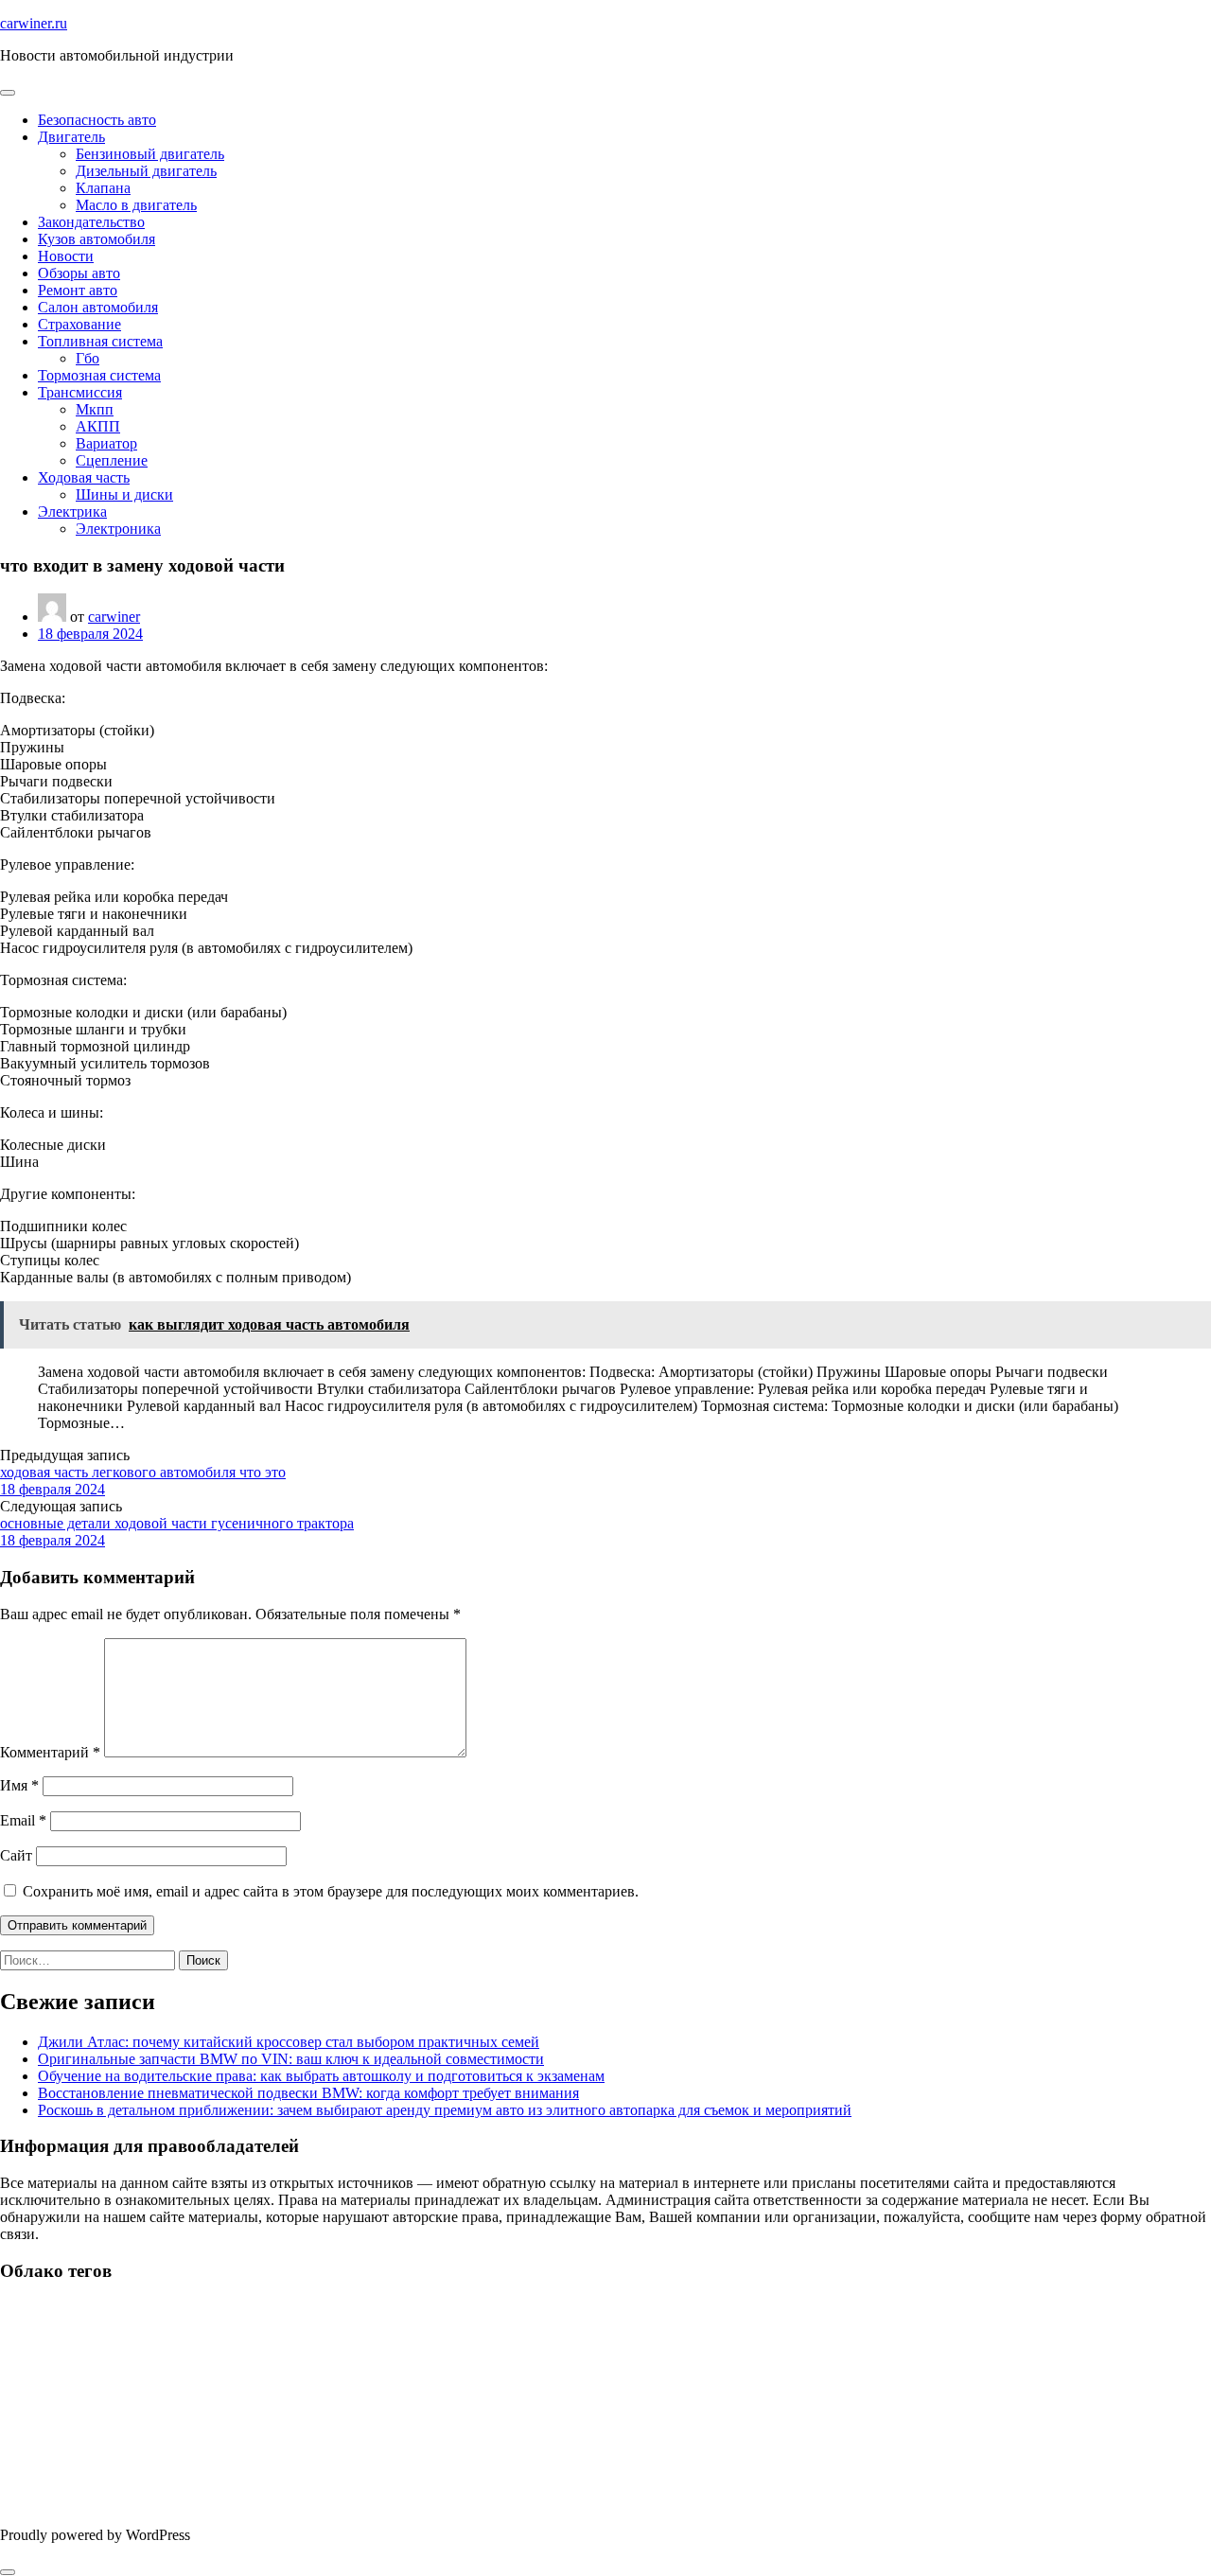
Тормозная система (99, 375)
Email (23, 1820)
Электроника (118, 529)
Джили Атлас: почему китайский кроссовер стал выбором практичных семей (289, 2042)
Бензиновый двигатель (150, 154)
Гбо (88, 358)
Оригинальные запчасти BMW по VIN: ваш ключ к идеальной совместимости (291, 2059)
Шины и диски (124, 494)
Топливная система (100, 341)
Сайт (16, 1855)
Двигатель (71, 137)
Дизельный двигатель (146, 171)
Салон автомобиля (98, 307)
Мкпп (95, 409)
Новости (66, 256)
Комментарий (50, 1752)
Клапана (103, 188)
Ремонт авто (78, 290)
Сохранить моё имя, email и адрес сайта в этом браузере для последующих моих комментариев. (331, 1891)
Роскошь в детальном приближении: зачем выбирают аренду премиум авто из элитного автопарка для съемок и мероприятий (445, 2110)
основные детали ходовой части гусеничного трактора (177, 1523)
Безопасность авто (97, 120)
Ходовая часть (84, 477)
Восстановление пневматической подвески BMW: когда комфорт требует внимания (308, 2093)
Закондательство (91, 222)
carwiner (114, 617)
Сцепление (112, 460)
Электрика (72, 512)
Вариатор (106, 443)
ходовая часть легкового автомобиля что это (143, 1472)
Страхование (79, 324)
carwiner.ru (34, 23)
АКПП (98, 426)
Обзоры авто (79, 273)
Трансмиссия (80, 392)
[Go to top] (8, 2572)
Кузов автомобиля (97, 239)
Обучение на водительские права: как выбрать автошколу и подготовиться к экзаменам (321, 2076)
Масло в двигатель (136, 205)
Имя (19, 1785)
